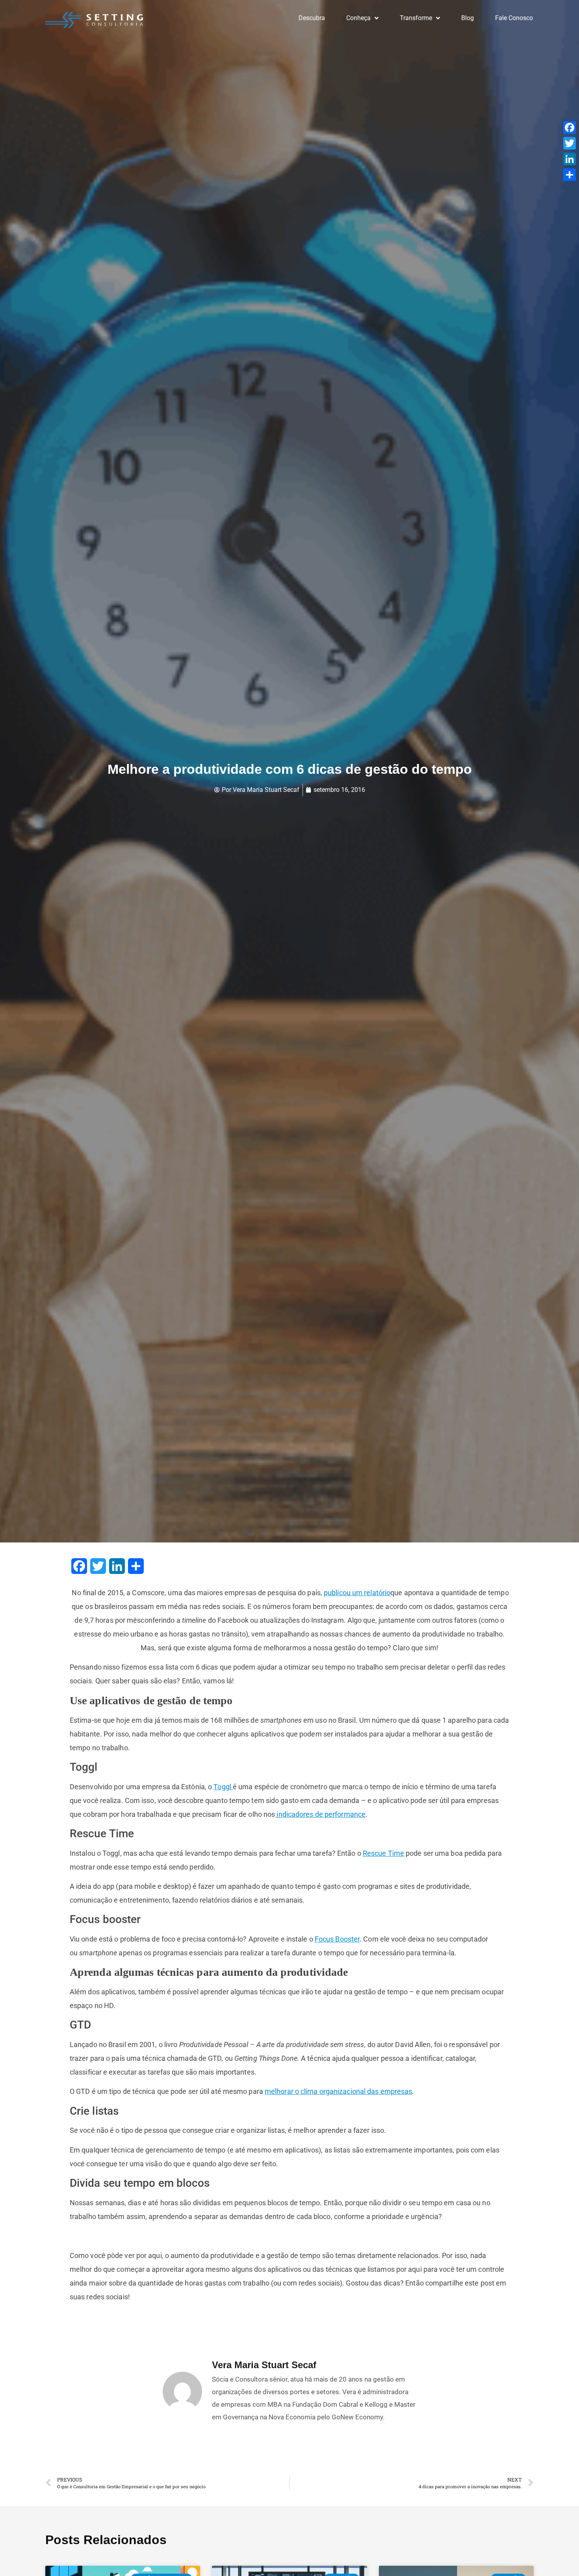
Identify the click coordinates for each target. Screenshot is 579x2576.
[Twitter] (570, 143)
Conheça (358, 18)
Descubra (312, 18)
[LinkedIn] (570, 159)
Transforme (416, 18)
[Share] (570, 175)
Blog (468, 18)
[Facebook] (570, 128)
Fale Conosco (514, 18)
